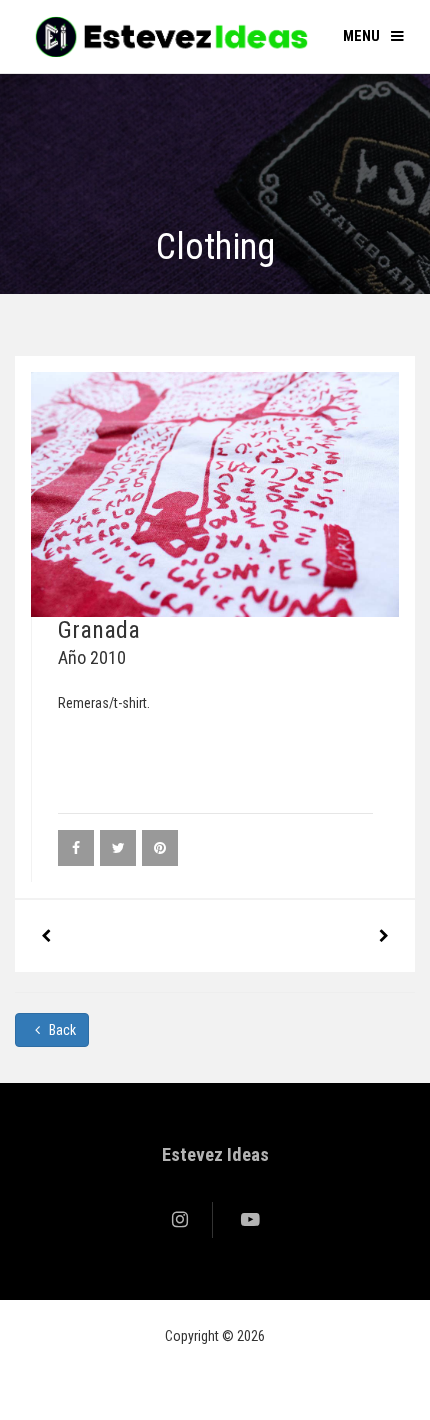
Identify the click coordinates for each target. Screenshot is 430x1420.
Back (61, 1030)
